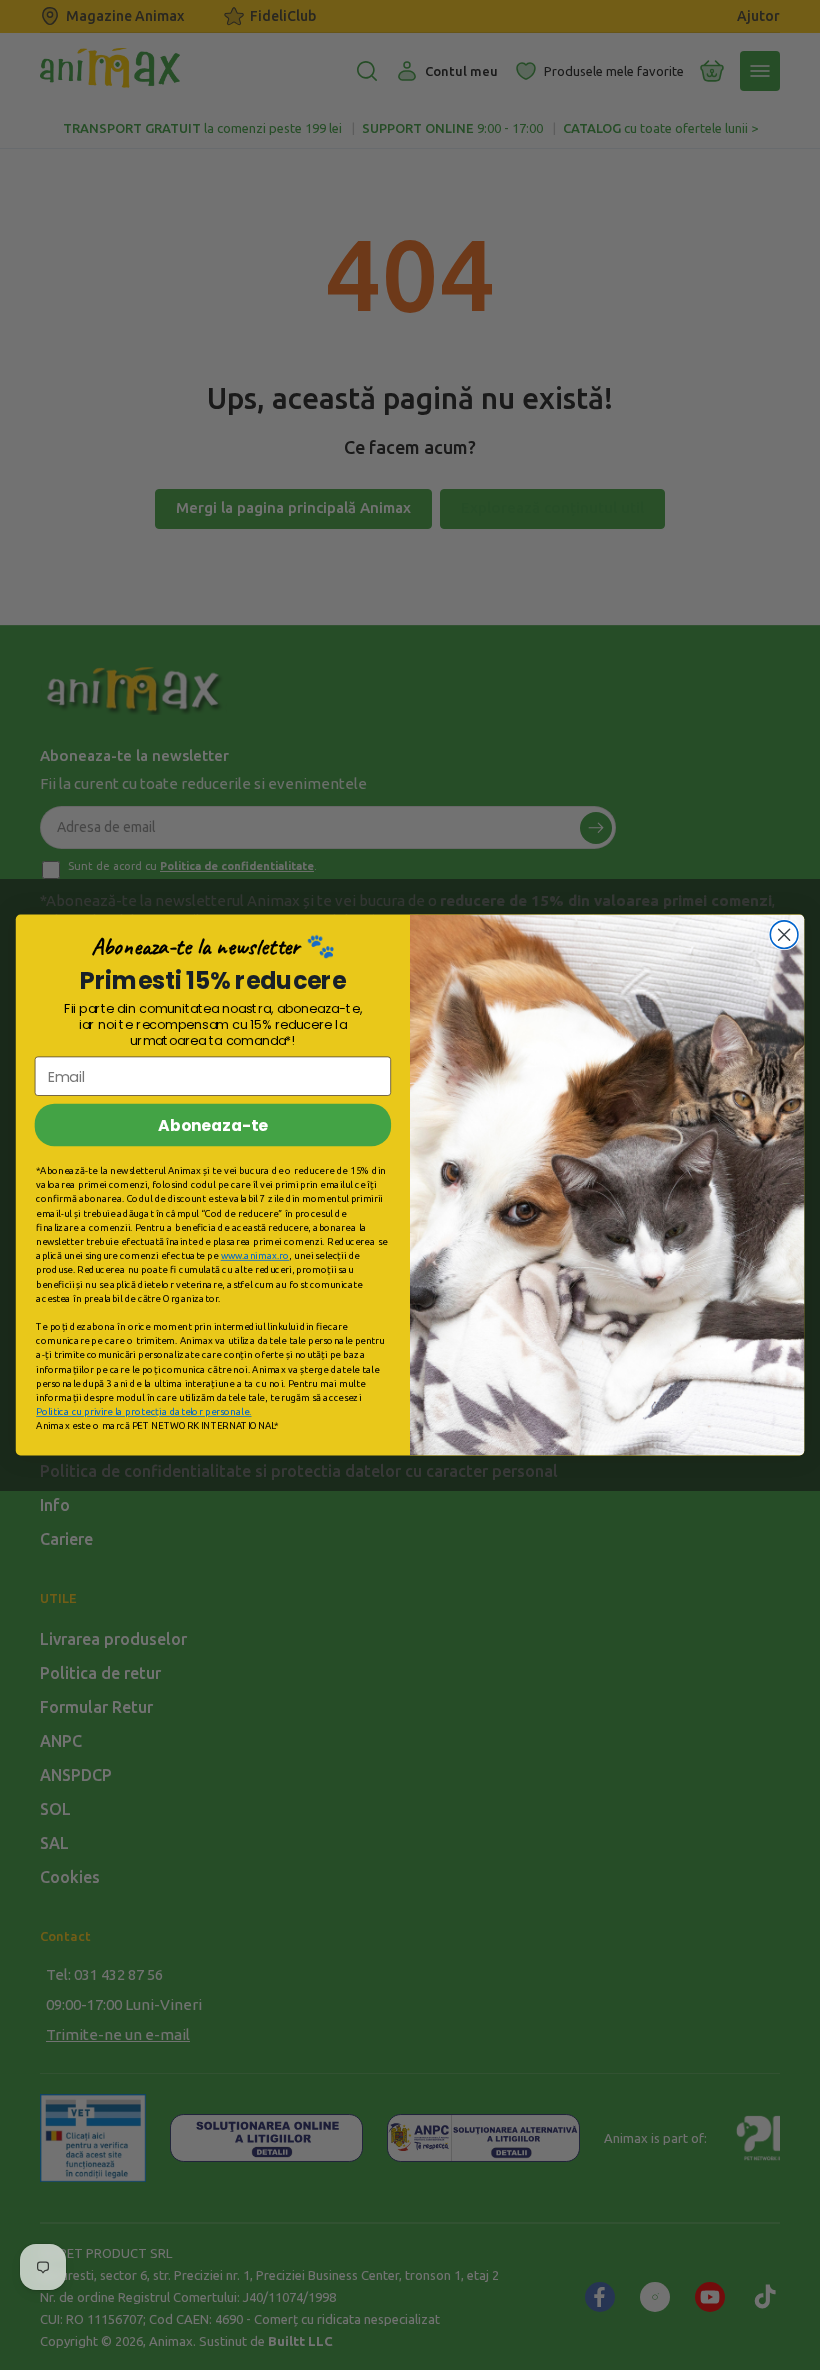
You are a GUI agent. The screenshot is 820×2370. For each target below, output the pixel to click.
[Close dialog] (784, 935)
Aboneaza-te (213, 1125)
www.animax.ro (255, 1255)
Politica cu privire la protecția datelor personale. (143, 1412)
